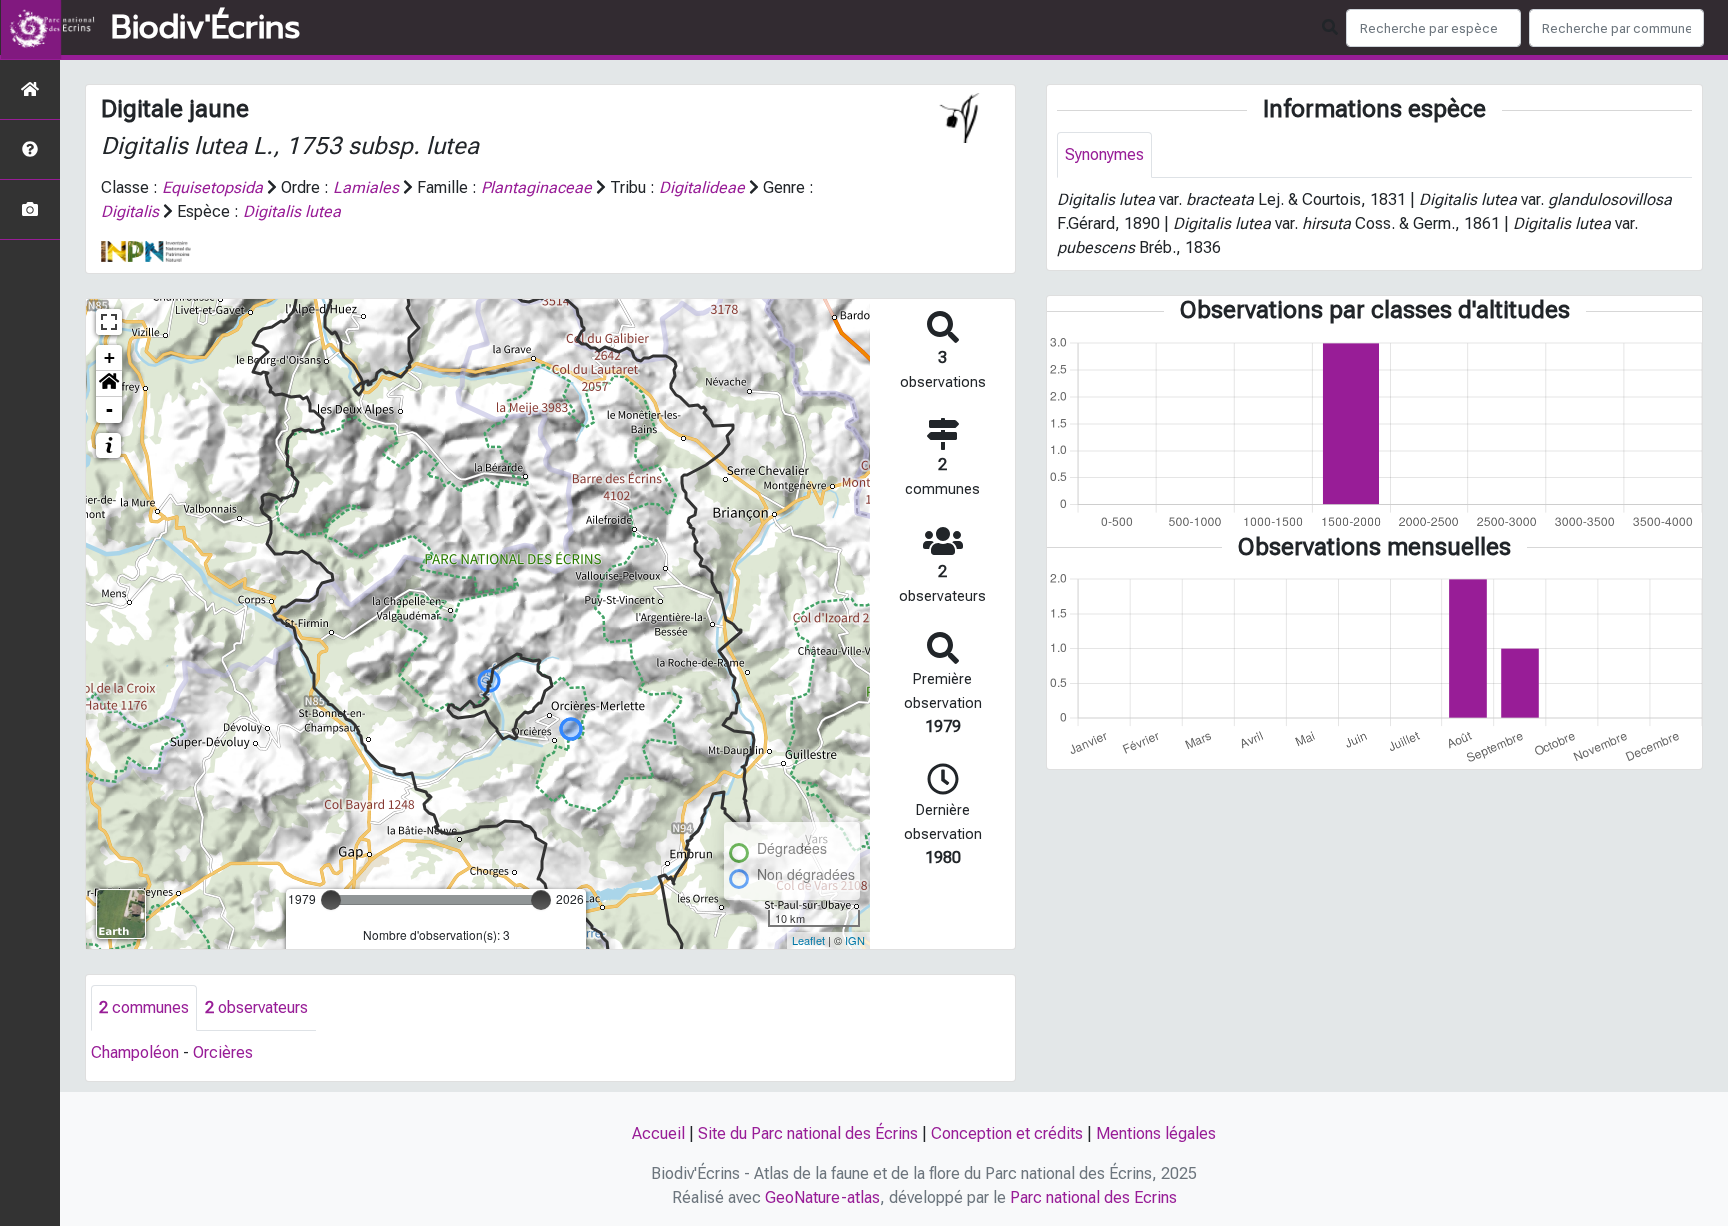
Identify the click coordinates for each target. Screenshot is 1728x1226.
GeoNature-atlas (822, 1197)
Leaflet (808, 940)
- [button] (109, 409)
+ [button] (109, 357)
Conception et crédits (1007, 1133)
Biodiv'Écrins (205, 28)
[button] (109, 384)
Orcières (223, 1052)
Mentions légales (1156, 1133)
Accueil (658, 1133)
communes (144, 1007)
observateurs (256, 1007)
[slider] (331, 900)
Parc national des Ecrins (1093, 1197)
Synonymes (1104, 154)
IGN (855, 940)
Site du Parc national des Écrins (808, 1133)
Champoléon (135, 1052)
